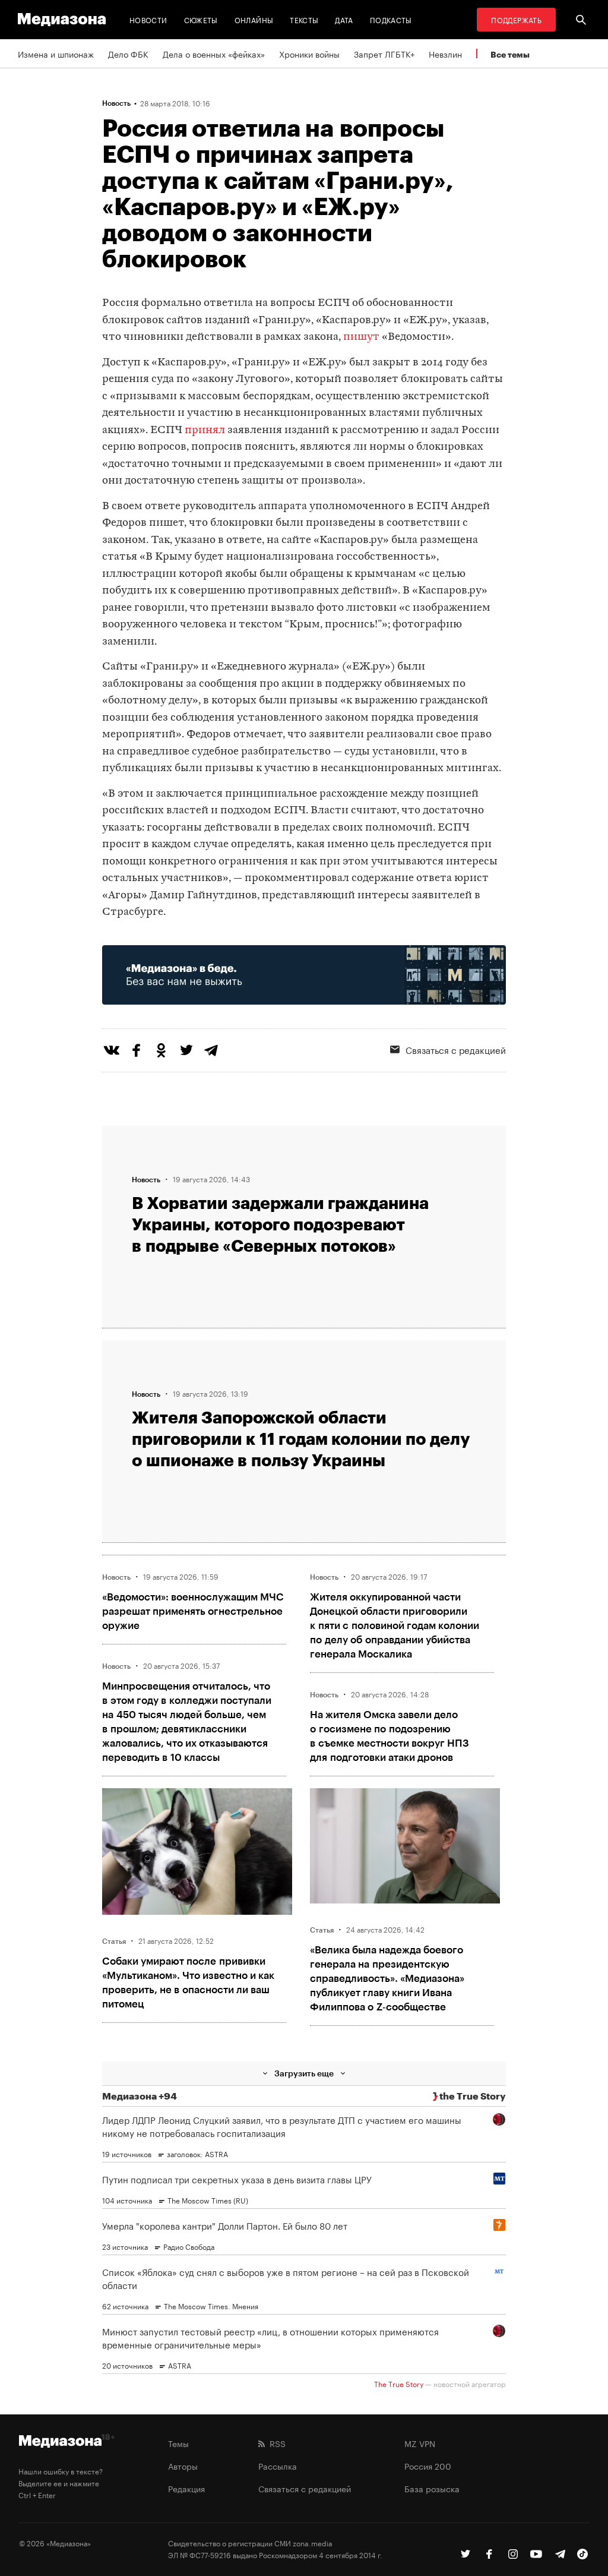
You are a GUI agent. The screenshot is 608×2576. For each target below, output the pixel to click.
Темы (178, 2443)
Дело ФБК (128, 53)
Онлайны (254, 19)
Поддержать (516, 19)
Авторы (183, 2465)
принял (205, 430)
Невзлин (445, 53)
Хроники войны (309, 53)
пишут (361, 337)
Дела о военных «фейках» (214, 53)
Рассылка (278, 2465)
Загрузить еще (304, 2073)
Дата (344, 19)
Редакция (186, 2488)
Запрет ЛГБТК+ (384, 53)
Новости (148, 19)
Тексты (304, 19)
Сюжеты (201, 19)
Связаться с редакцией (305, 2488)
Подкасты (391, 19)
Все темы (510, 54)
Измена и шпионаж (56, 53)
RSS (275, 2443)
